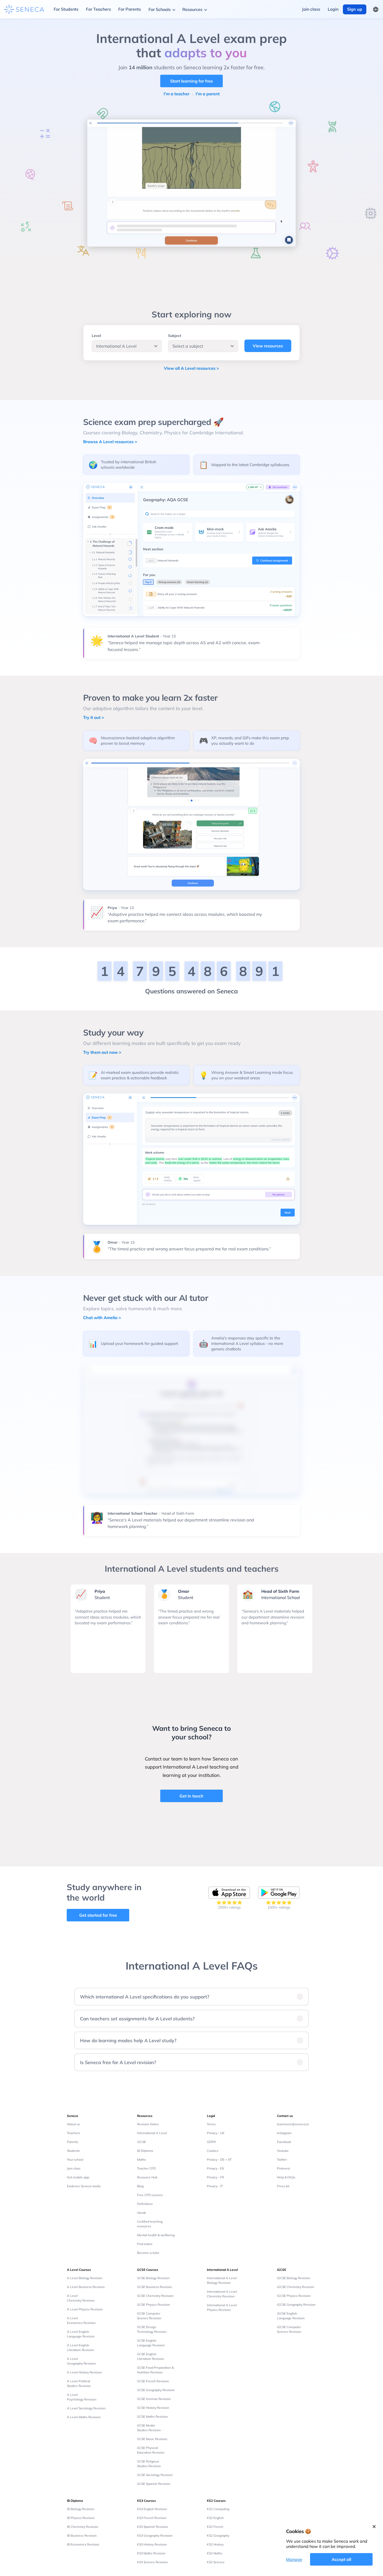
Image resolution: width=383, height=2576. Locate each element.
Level (96, 336)
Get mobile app (78, 2177)
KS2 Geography (218, 2536)
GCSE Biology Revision (153, 2278)
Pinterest (283, 2168)
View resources (268, 346)
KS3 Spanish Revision (153, 2527)
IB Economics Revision (83, 2544)
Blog (140, 2186)
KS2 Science (216, 2562)
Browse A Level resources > (110, 442)
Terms (211, 2124)
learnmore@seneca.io (293, 2124)
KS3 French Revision (152, 2518)
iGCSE (141, 2142)
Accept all (341, 2559)
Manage (294, 2559)
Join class (74, 2168)
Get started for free (98, 1915)
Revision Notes (148, 2124)
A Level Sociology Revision (86, 2408)
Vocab (141, 2213)
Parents (73, 2142)
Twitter (282, 2160)
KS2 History (215, 2544)
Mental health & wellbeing (156, 2235)
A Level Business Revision (86, 2287)
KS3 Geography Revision (155, 2536)
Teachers (73, 2133)
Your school (75, 2160)
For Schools (160, 9)
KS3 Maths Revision (151, 2553)
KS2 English (215, 2518)
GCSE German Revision (154, 2399)
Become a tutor (148, 2253)
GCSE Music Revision (152, 2439)
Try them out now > (102, 1052)
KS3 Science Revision (152, 2562)
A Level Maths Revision (84, 2417)
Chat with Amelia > (102, 1318)
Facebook (284, 2142)
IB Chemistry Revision (83, 2527)
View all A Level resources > (191, 368)
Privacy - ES (215, 2168)
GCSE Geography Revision (156, 2390)
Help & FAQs (286, 2177)
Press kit (283, 2186)
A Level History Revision (84, 2372)
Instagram (284, 2133)
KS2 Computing (218, 2509)
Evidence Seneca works (84, 2186)
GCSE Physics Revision (153, 2305)
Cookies (213, 2151)
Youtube (283, 2151)
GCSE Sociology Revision (155, 2475)
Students (73, 2151)
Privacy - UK (216, 2133)
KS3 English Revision (152, 2509)
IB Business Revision (82, 2536)
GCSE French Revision (153, 2381)
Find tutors (145, 2244)
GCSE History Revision (153, 2408)
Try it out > (94, 717)
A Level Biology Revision (85, 2278)
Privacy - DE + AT (219, 2160)
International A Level (152, 2133)
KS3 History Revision (152, 2544)
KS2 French (215, 2527)
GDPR (211, 2142)
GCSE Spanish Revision (154, 2484)
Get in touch (191, 1796)
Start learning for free (191, 81)
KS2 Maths (215, 2553)
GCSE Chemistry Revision (155, 2296)
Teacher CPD (146, 2168)
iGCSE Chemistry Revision (296, 2287)
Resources (192, 9)
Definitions (145, 2204)
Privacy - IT (215, 2186)
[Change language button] (376, 9)
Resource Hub (147, 2177)
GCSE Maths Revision (152, 2417)
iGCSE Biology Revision (294, 2278)
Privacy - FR (215, 2177)
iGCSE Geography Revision (296, 2305)
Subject (175, 336)
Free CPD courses (150, 2195)
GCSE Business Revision (155, 2287)
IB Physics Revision (81, 2518)
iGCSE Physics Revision (294, 2296)
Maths (141, 2160)
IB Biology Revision (81, 2509)
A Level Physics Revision (85, 2309)
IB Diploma (145, 2151)
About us (73, 2124)
